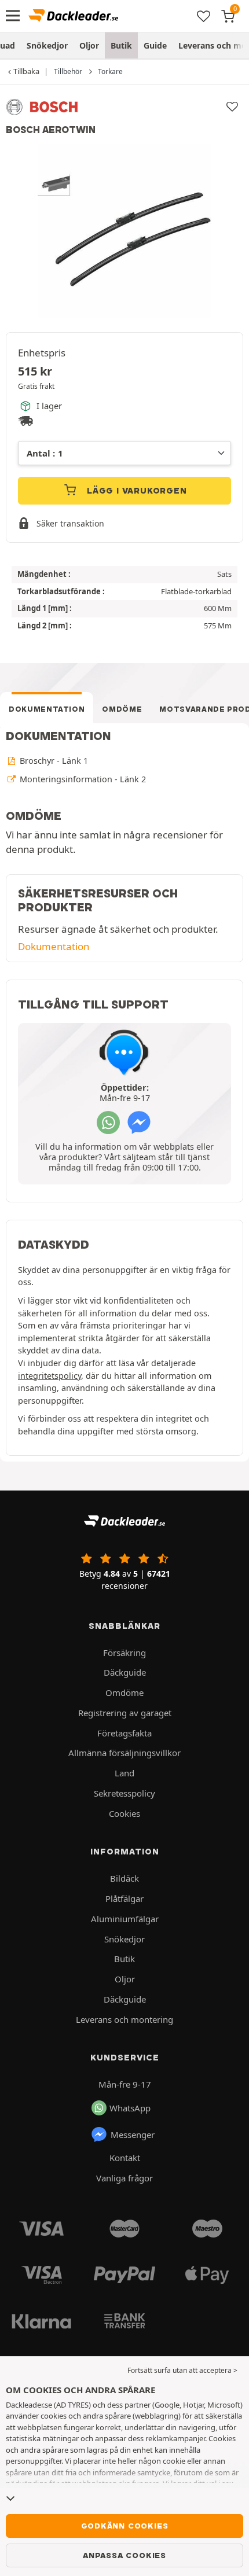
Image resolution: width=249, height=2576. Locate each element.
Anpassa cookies (124, 2555)
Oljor (89, 45)
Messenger (133, 2135)
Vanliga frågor (124, 2178)
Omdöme (122, 709)
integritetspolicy (50, 1376)
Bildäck (124, 1878)
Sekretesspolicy (124, 1793)
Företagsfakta (124, 1733)
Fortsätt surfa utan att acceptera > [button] (182, 2370)
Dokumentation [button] (54, 946)
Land (124, 1773)
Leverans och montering (124, 2019)
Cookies (124, 1813)
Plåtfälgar (124, 1898)
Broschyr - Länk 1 (53, 761)
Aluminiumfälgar (125, 1919)
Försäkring (124, 1653)
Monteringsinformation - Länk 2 (82, 779)
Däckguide (125, 1672)
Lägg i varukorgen (135, 491)
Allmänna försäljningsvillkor (124, 1753)
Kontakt (125, 2158)
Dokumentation (47, 709)
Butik (121, 45)
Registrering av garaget (125, 1713)
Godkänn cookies (125, 2526)
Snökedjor (47, 45)
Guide (155, 45)
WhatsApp (130, 2108)
